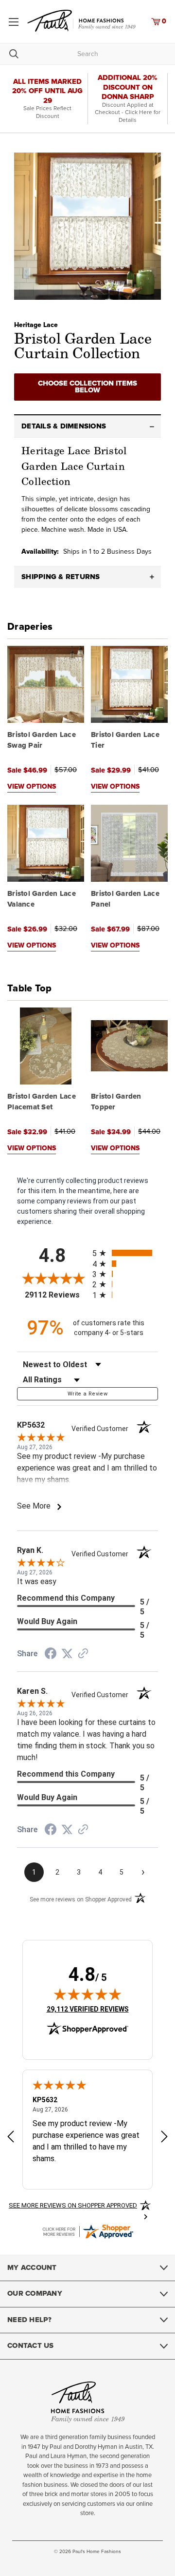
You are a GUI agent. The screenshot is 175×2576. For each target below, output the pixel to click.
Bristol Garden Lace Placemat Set (42, 1102)
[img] (87, 1994)
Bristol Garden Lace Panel (125, 899)
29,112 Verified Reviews (88, 2009)
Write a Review (87, 1394)
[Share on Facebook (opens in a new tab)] (51, 1655)
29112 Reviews (56, 1295)
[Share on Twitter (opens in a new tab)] (67, 1654)
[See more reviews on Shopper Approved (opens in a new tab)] (83, 1654)
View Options (32, 787)
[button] (87, 426)
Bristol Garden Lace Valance (42, 899)
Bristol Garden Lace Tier (125, 740)
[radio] (125, 1253)
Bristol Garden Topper (116, 1102)
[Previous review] (11, 2138)
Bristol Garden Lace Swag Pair (42, 740)
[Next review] (164, 2138)
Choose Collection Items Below (87, 387)
